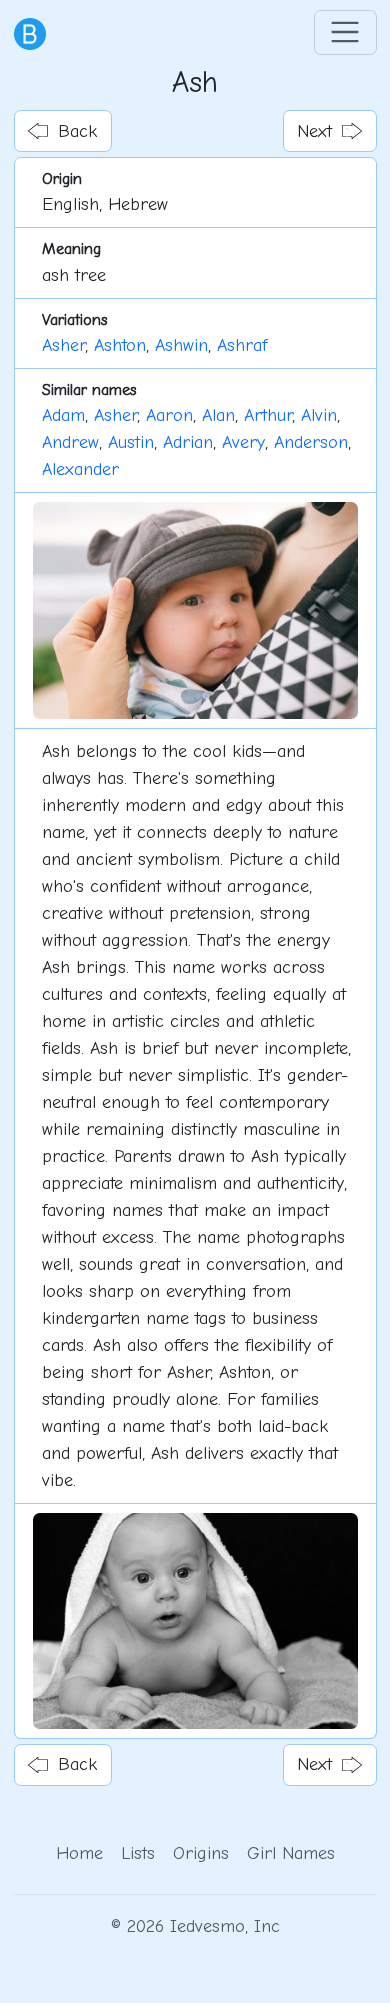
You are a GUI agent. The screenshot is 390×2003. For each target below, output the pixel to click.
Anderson (311, 442)
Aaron (169, 415)
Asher (63, 345)
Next (314, 131)
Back (77, 131)
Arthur (268, 415)
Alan (218, 415)
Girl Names (291, 1853)
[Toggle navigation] (345, 32)
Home (79, 1853)
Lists (138, 1853)
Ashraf (242, 345)
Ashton (120, 345)
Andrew (70, 442)
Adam (63, 415)
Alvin (319, 415)
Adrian (188, 442)
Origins (201, 1853)
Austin (131, 442)
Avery (243, 442)
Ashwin (181, 345)
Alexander (80, 469)
